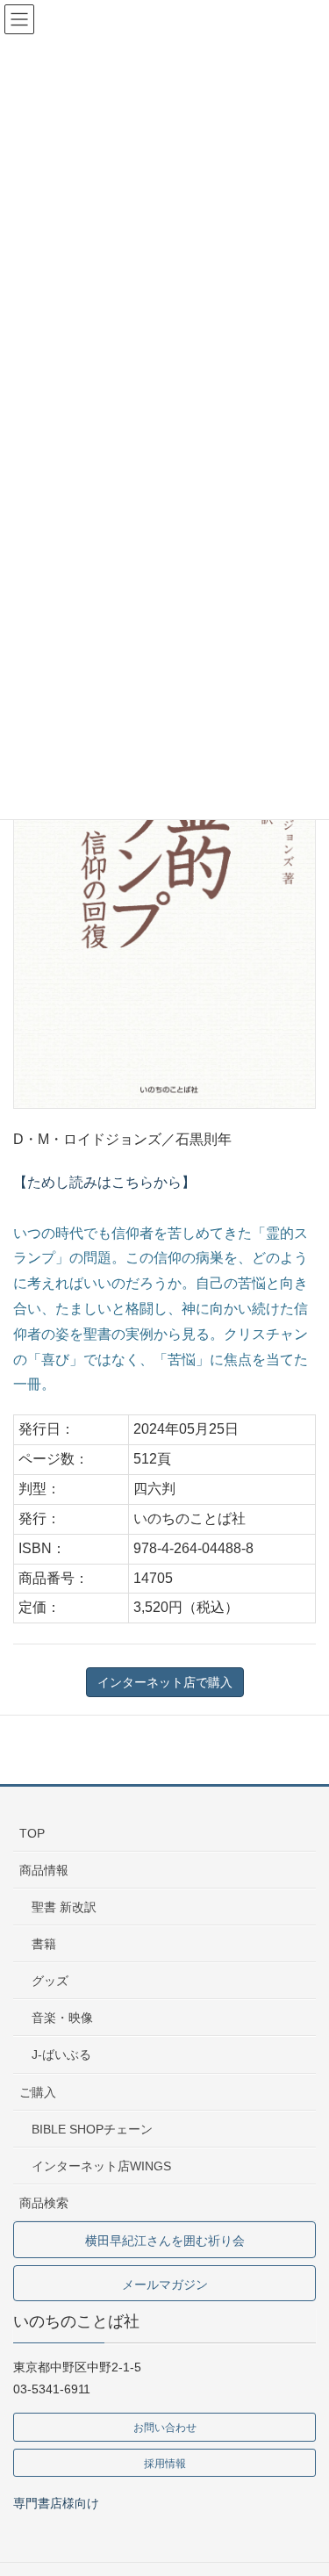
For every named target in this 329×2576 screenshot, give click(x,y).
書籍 (44, 1944)
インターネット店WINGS (101, 2166)
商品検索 (44, 2203)
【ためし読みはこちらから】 (104, 1182)
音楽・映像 (62, 2018)
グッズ (50, 1981)
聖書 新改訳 (64, 1907)
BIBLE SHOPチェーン (92, 2129)
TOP (32, 1833)
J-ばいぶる (61, 2054)
